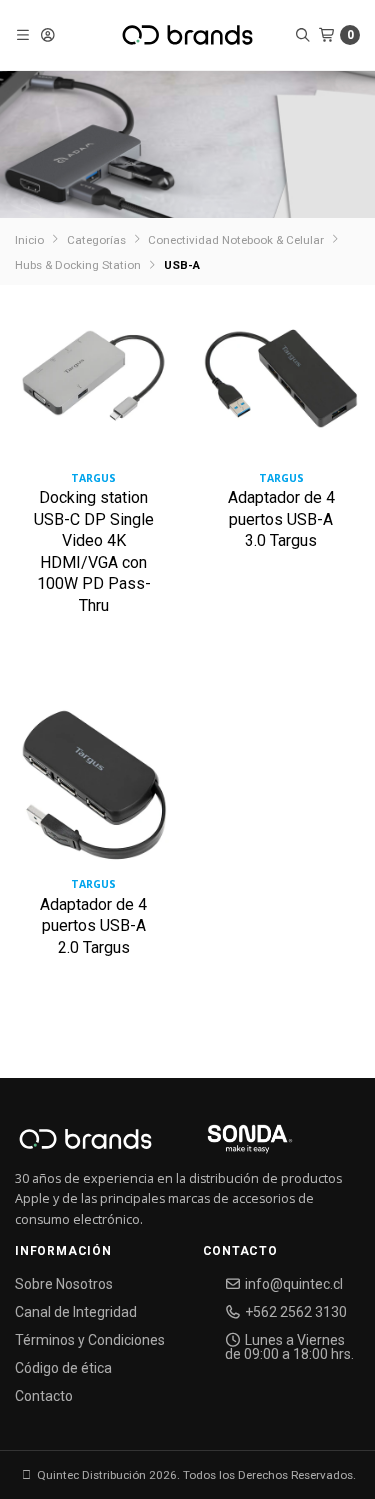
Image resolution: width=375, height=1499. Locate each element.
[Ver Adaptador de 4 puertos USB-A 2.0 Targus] (94, 793)
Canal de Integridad (76, 1312)
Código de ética (63, 1368)
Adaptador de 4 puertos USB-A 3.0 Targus (281, 519)
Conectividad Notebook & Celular (236, 240)
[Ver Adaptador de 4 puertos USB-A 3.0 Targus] (282, 386)
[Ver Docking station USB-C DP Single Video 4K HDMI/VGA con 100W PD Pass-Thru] (94, 386)
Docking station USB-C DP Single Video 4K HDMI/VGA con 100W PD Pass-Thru (94, 551)
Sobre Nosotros (64, 1284)
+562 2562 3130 (294, 1312)
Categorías (96, 240)
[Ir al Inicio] (187, 35)
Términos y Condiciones (90, 1340)
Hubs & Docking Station (78, 265)
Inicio (29, 240)
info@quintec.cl (292, 1284)
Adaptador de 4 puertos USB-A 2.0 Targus (93, 926)
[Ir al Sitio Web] (226, 1145)
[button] (23, 35)
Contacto (44, 1396)
